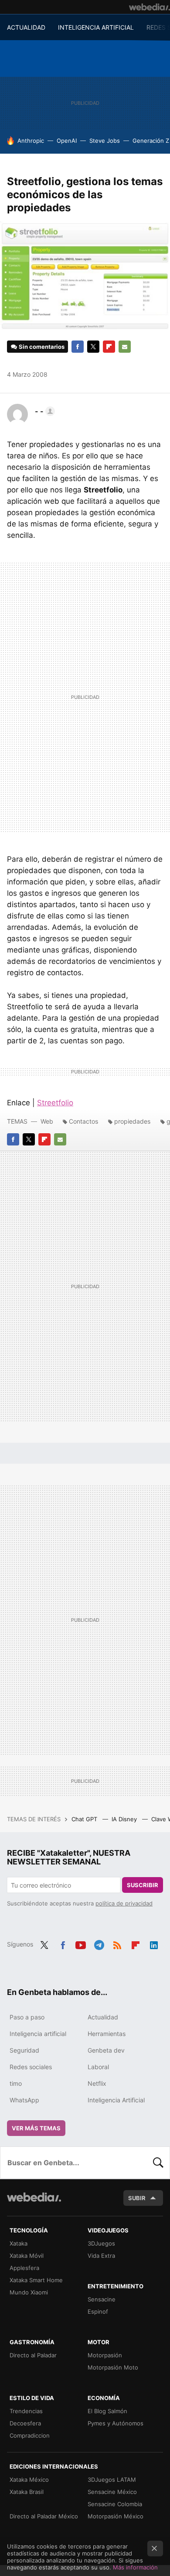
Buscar (158, 2163)
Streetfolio (55, 1103)
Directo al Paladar (33, 2355)
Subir (137, 2198)
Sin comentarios (42, 347)
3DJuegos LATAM (112, 2480)
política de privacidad (124, 1903)
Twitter (93, 347)
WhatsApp (24, 2100)
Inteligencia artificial (38, 2034)
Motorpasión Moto (113, 2367)
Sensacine (102, 2299)
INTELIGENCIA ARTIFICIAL (96, 27)
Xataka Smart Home (36, 2280)
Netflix (97, 2083)
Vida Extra (101, 2256)
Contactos (83, 1121)
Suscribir (143, 1885)
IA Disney (125, 1819)
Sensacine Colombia (115, 2504)
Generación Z (151, 141)
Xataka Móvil (27, 2256)
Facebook (78, 347)
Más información (135, 2567)
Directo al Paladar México (44, 2516)
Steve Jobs (105, 141)
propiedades (132, 1121)
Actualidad (103, 2017)
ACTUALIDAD (26, 27)
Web (47, 1121)
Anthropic (31, 141)
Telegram (99, 1943)
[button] (44, 411)
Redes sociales (31, 2067)
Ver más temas (36, 2128)
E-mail (125, 347)
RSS (117, 1943)
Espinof (98, 2311)
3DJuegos (101, 2243)
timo (16, 2083)
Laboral (98, 2067)
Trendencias (26, 2411)
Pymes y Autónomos (116, 2423)
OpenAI (67, 141)
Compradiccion (30, 2435)
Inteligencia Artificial (116, 2100)
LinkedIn (154, 1943)
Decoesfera (25, 2423)
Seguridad (24, 2050)
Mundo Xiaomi (29, 2292)
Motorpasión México (116, 2516)
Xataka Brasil (27, 2492)
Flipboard (109, 347)
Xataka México (29, 2480)
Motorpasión (105, 2355)
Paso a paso (27, 2017)
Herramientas (107, 2034)
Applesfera (24, 2268)
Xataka (19, 2243)
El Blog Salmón (107, 2411)
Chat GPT (85, 1819)
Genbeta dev (106, 2050)
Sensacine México (112, 2492)
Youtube (81, 1943)
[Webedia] (150, 7)
